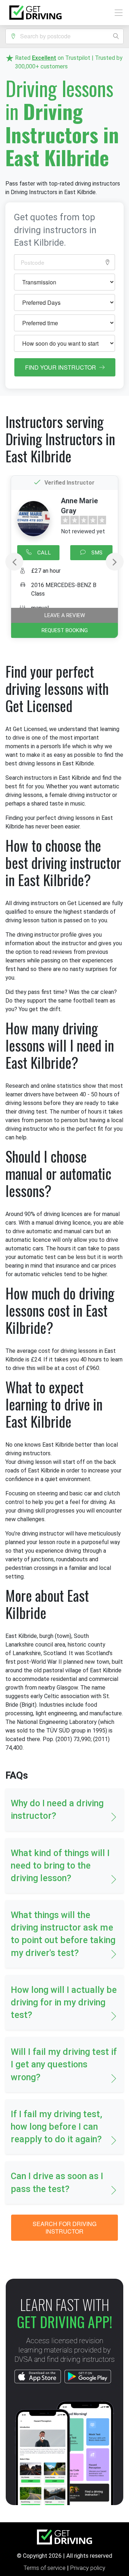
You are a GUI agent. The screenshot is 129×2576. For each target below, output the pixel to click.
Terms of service (45, 2568)
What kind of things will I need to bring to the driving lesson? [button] (60, 1866)
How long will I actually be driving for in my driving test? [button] (64, 2002)
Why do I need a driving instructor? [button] (57, 1810)
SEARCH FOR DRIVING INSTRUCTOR (64, 2228)
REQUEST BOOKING (65, 630)
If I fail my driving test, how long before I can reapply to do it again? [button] (56, 2127)
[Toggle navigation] (117, 13)
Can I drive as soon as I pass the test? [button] (57, 2182)
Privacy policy (88, 2568)
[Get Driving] (35, 13)
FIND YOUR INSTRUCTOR (61, 367)
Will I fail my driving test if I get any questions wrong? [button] (64, 2064)
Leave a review (65, 615)
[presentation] (14, 562)
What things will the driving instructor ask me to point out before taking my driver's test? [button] (63, 1934)
